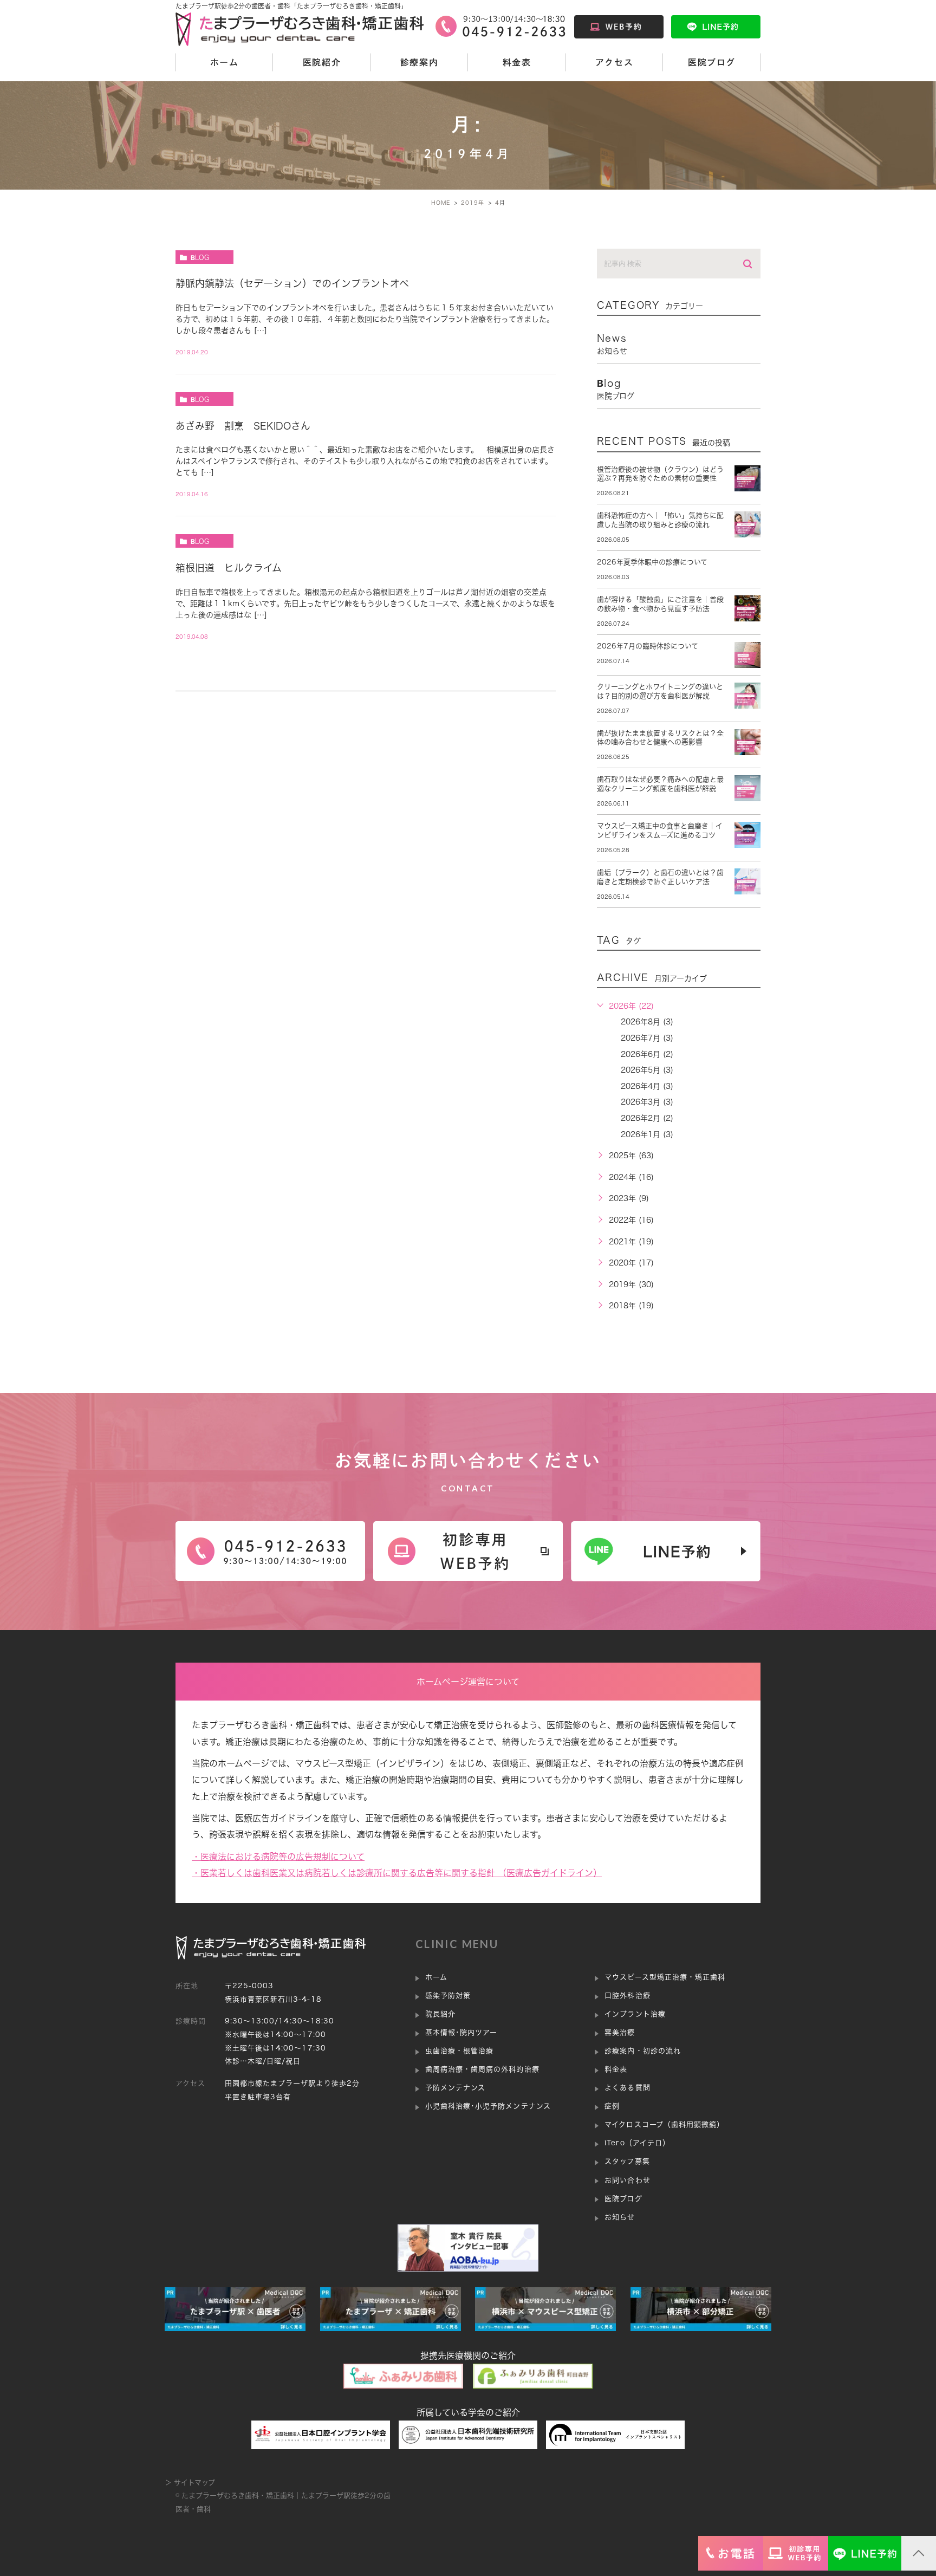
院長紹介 (440, 2014)
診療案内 (419, 62)
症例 (612, 2106)
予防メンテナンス (455, 2088)
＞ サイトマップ (190, 2483)
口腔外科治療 (627, 1996)
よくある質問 (627, 2088)
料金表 (517, 62)
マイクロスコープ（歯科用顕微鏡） (664, 2124)
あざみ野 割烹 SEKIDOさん (243, 426)
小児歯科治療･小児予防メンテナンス (488, 2106)
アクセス (614, 62)
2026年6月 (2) (647, 1054)
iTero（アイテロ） (637, 2143)
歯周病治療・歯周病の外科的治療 (482, 2069)
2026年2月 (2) (647, 1118)
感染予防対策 (448, 1996)
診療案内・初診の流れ (642, 2051)
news (612, 344)
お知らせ (620, 2217)
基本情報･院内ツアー (461, 2032)
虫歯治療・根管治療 (459, 2051)
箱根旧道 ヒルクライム (229, 568)
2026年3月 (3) (647, 1102)
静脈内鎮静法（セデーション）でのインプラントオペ (292, 283)
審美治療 (620, 2032)
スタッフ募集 (627, 2161)
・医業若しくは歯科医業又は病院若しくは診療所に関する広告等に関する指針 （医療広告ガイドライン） (397, 1873)
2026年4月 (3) (647, 1086)
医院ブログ (712, 62)
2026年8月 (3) (647, 1022)
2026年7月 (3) (647, 1038)
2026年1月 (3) (647, 1134)
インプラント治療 (635, 2014)
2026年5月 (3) (647, 1070)
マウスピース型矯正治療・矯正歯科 (665, 1977)
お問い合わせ (627, 2180)
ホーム (225, 62)
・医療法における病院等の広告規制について (278, 1857)
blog (200, 257)
